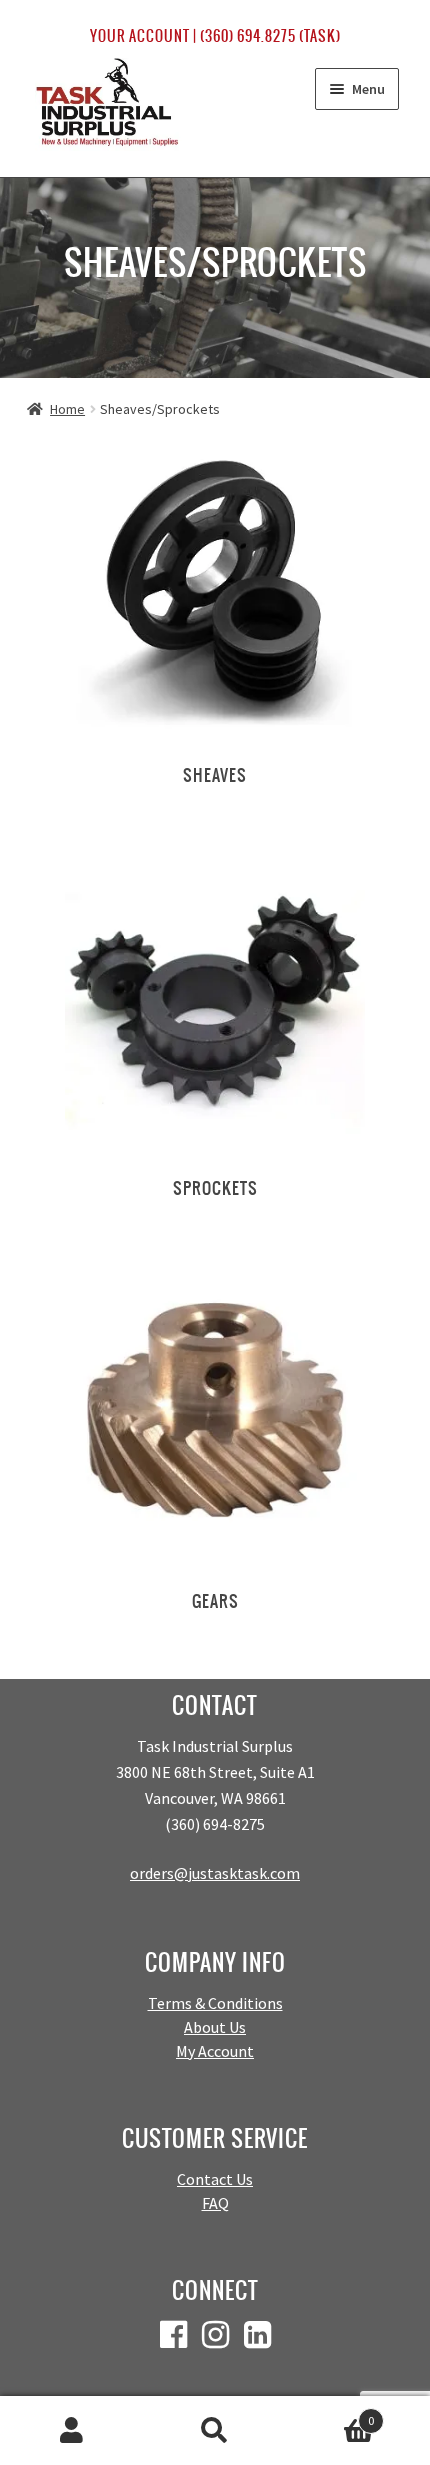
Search (214, 2431)
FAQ (215, 2203)
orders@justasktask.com (215, 1873)
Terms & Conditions (215, 2003)
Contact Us (215, 2179)
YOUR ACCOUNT (140, 36)
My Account (215, 2051)
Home (67, 409)
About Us (215, 2027)
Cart (331, 2413)
